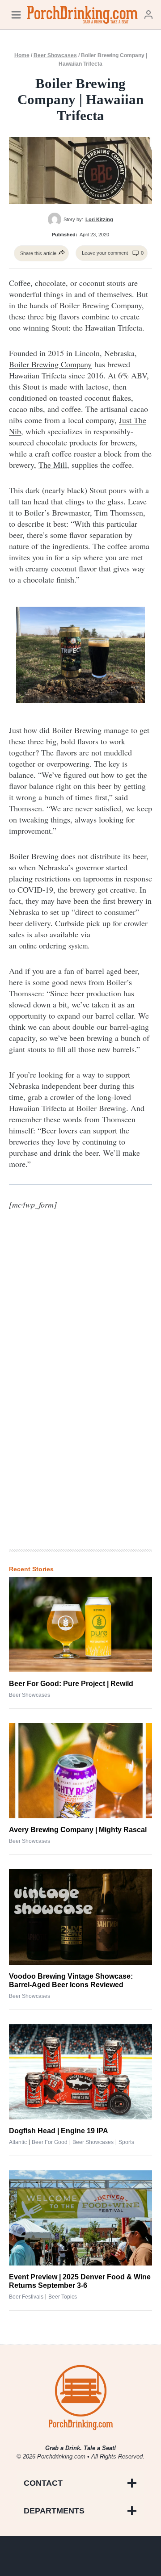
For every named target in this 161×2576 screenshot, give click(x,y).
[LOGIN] (148, 15)
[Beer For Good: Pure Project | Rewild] (80, 1625)
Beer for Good (50, 2142)
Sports (126, 2142)
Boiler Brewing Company (50, 364)
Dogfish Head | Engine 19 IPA (59, 2131)
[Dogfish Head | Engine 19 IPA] (80, 2072)
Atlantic (18, 2142)
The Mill (53, 465)
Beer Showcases (55, 55)
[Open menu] (16, 15)
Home (22, 55)
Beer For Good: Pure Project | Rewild (71, 1684)
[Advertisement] (80, 1396)
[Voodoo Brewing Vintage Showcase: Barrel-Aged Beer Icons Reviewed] (80, 1917)
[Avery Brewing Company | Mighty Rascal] (80, 1771)
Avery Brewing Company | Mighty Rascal (78, 1830)
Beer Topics (63, 2297)
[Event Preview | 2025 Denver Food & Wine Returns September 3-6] (80, 2218)
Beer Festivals (26, 2297)
